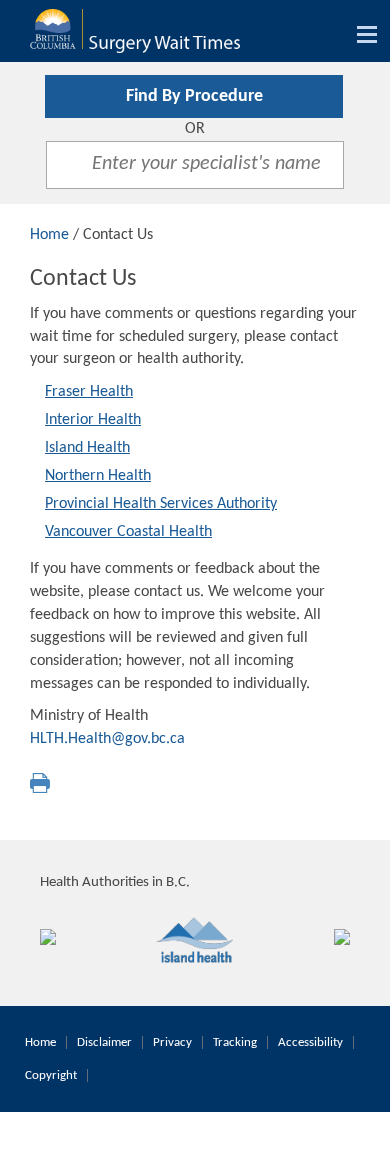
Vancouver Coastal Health (128, 532)
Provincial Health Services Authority (161, 504)
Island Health (87, 448)
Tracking (235, 1042)
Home (49, 235)
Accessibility (310, 1042)
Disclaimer (104, 1042)
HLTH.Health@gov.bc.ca (107, 739)
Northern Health (98, 476)
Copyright (51, 1075)
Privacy (172, 1042)
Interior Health (93, 420)
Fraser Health (89, 392)
